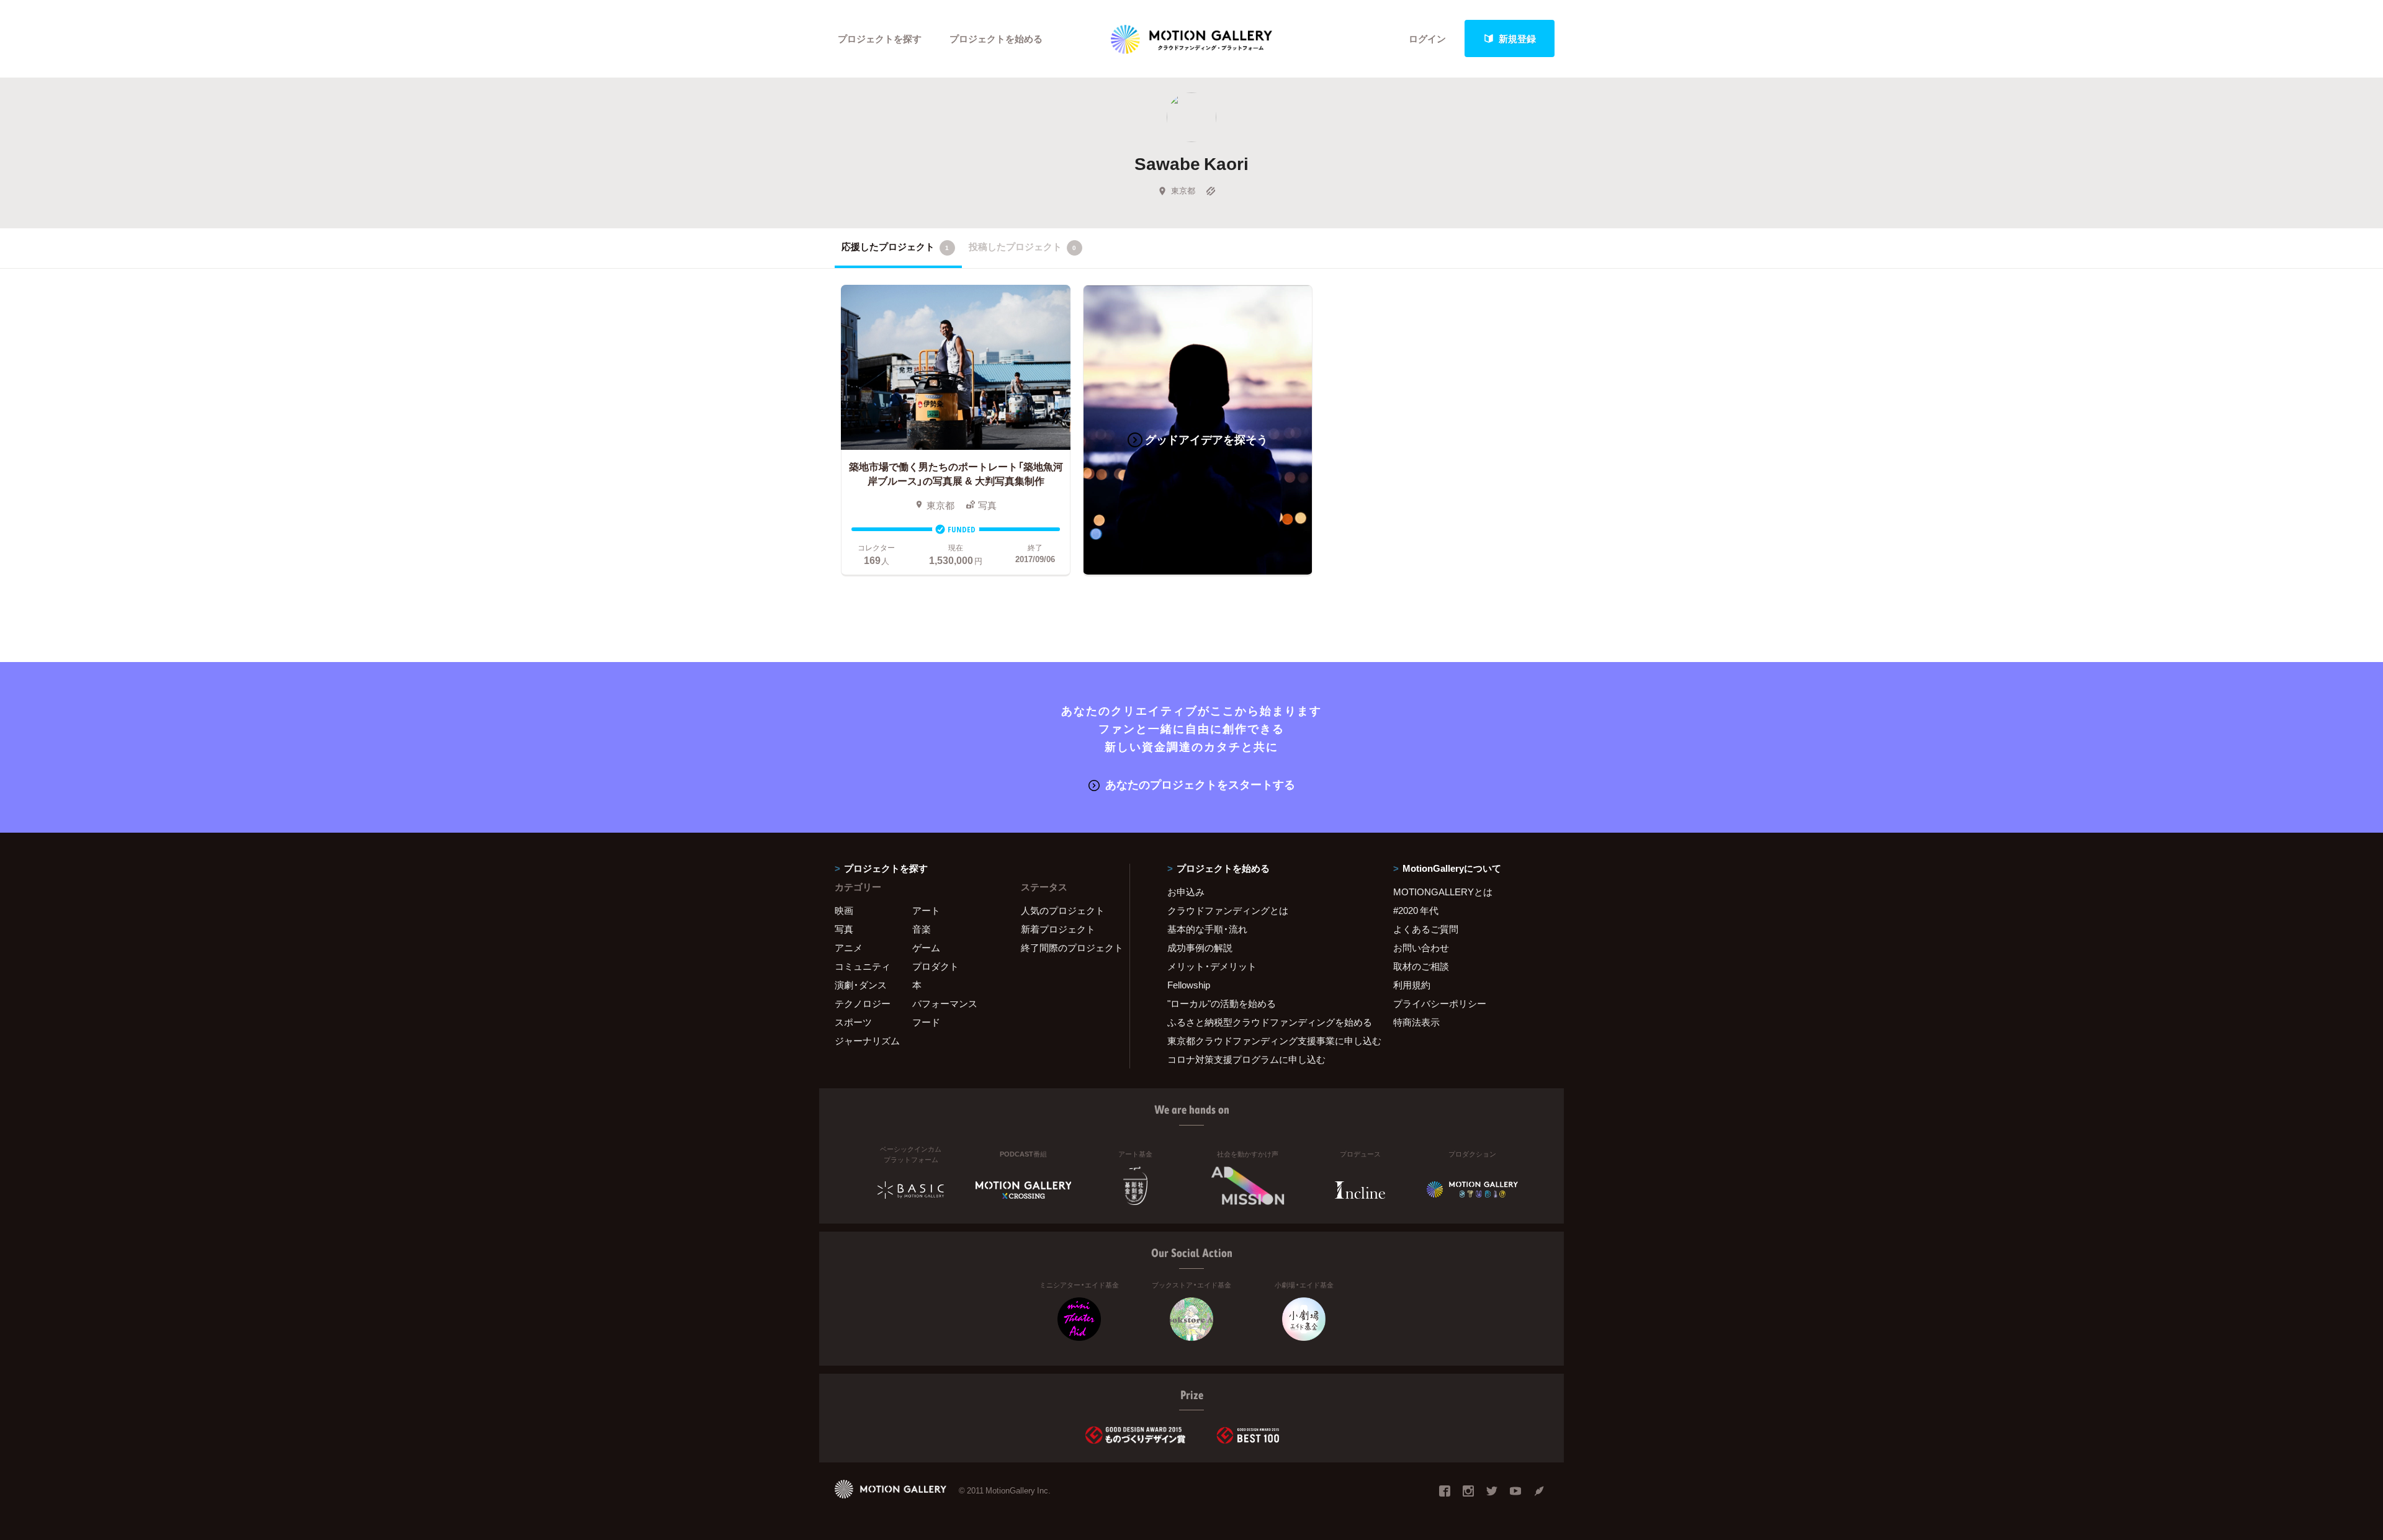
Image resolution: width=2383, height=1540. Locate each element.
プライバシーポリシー (1440, 1003)
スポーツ (853, 1022)
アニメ (849, 947)
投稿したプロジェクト (1022, 246)
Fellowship (1189, 985)
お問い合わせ (1421, 947)
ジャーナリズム (867, 1041)
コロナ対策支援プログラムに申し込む (1246, 1059)
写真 (844, 929)
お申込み (1186, 892)
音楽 (922, 929)
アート (926, 910)
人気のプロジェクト (1063, 910)
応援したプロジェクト (895, 246)
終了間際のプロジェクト (1067, 947)
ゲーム (926, 947)
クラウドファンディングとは (1228, 910)
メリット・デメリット (1212, 966)
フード (926, 1022)
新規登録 (1517, 38)
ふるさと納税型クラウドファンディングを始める (1265, 1022)
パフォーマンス (945, 1003)
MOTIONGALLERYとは (1443, 892)
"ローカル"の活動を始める (1222, 1003)
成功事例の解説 (1200, 947)
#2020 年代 (1416, 910)
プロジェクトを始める (996, 38)
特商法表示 (1416, 1022)
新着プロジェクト (1058, 929)
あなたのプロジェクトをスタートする (1200, 784)
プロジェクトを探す (880, 38)
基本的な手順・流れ (1207, 929)
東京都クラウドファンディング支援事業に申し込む (1265, 1041)
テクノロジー (863, 1003)
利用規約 (1412, 985)
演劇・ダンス (861, 985)
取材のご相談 (1421, 966)
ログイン (1427, 38)
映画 (844, 910)
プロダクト (936, 966)
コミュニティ (863, 966)
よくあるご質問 (1426, 929)
